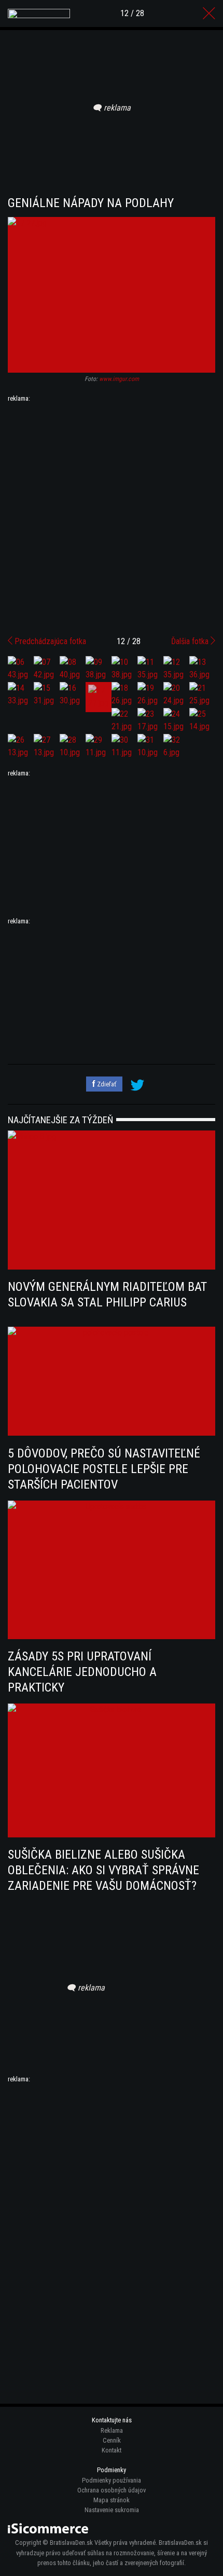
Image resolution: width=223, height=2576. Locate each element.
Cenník (112, 2440)
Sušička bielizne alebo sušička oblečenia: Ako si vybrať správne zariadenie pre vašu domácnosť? (103, 1870)
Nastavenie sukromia (112, 2510)
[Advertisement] (112, 515)
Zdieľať (106, 1084)
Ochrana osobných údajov (112, 2490)
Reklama (112, 2430)
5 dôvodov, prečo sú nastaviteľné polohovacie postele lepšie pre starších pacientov (104, 1469)
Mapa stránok (112, 2500)
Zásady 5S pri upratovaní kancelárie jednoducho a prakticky (82, 1672)
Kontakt (112, 2450)
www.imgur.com (119, 379)
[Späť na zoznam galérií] (209, 13)
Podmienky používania (112, 2480)
